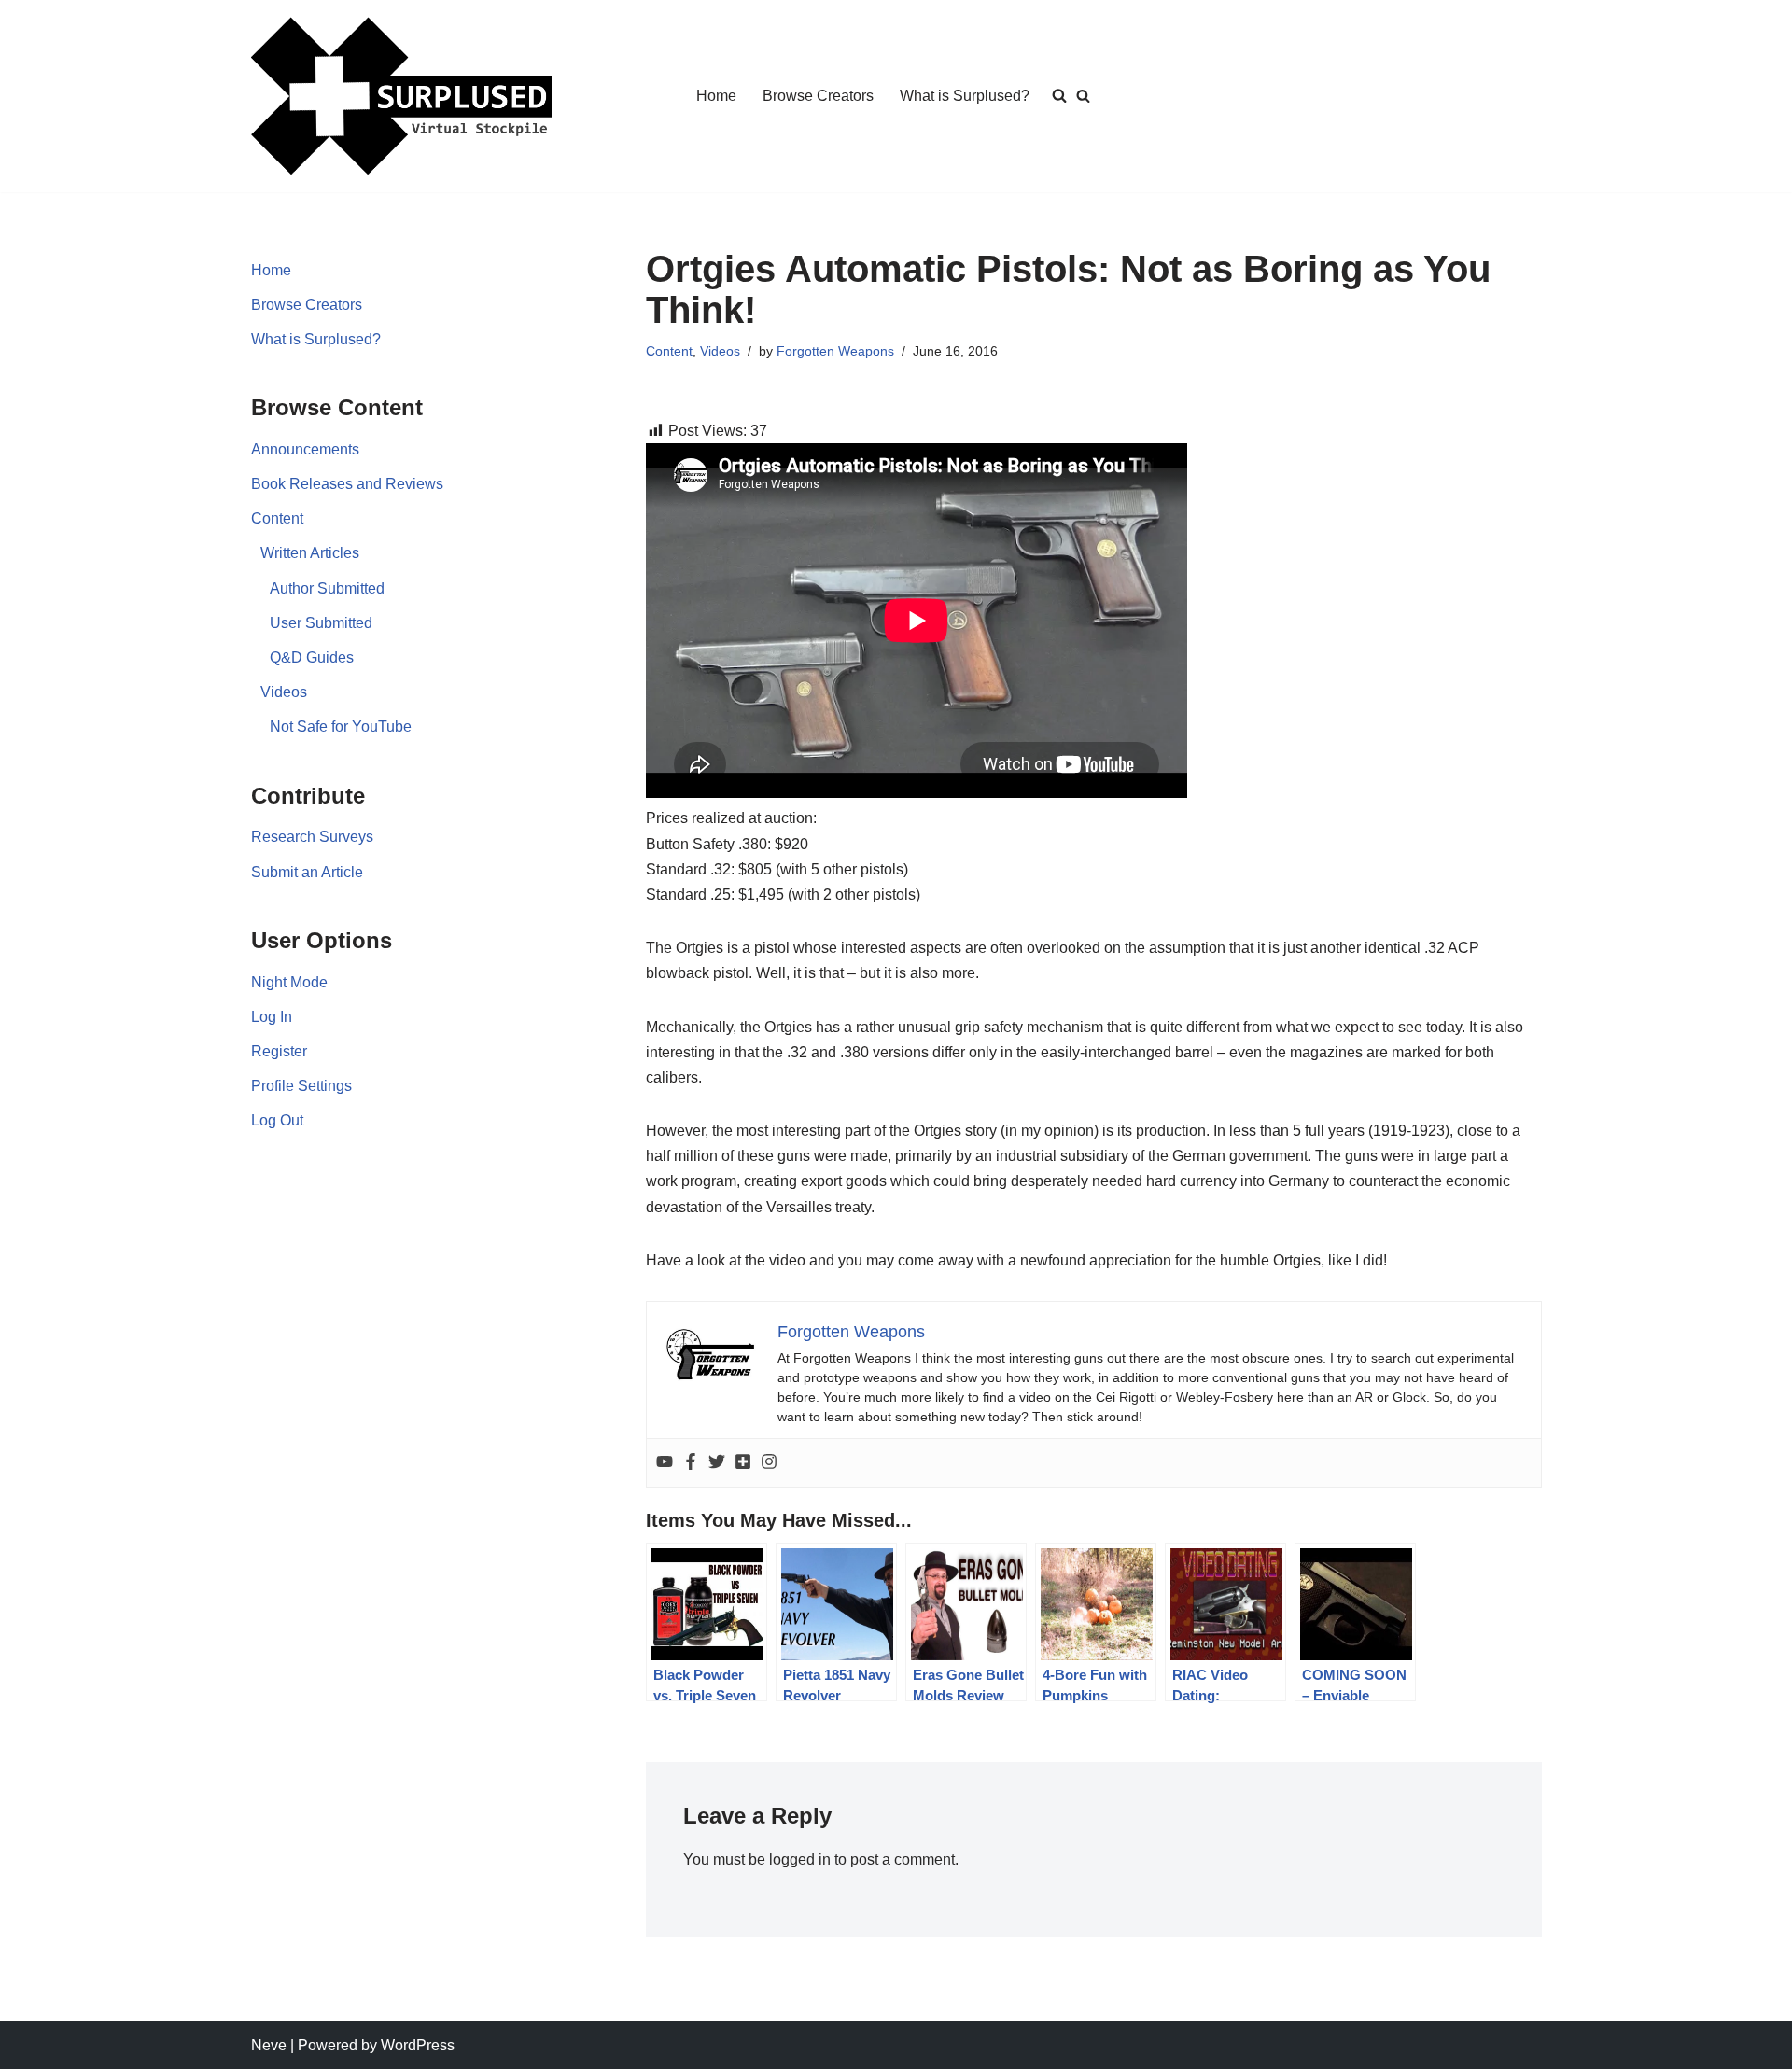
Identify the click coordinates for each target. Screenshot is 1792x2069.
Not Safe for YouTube (341, 727)
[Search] (1083, 96)
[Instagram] (769, 1463)
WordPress (418, 2045)
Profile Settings (301, 1086)
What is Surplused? (965, 96)
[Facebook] (691, 1463)
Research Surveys (312, 837)
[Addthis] (743, 1463)
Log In (272, 1017)
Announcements (305, 449)
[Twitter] (717, 1463)
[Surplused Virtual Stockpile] (401, 96)
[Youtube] (665, 1463)
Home (716, 96)
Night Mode (289, 982)
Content (277, 518)
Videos (284, 692)
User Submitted (321, 623)
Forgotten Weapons (835, 351)
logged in (800, 1859)
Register (279, 1051)
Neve (269, 2045)
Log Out (277, 1120)
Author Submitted (327, 588)
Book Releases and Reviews (347, 484)
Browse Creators (818, 96)
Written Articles (310, 553)
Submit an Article (307, 872)
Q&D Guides (312, 657)
